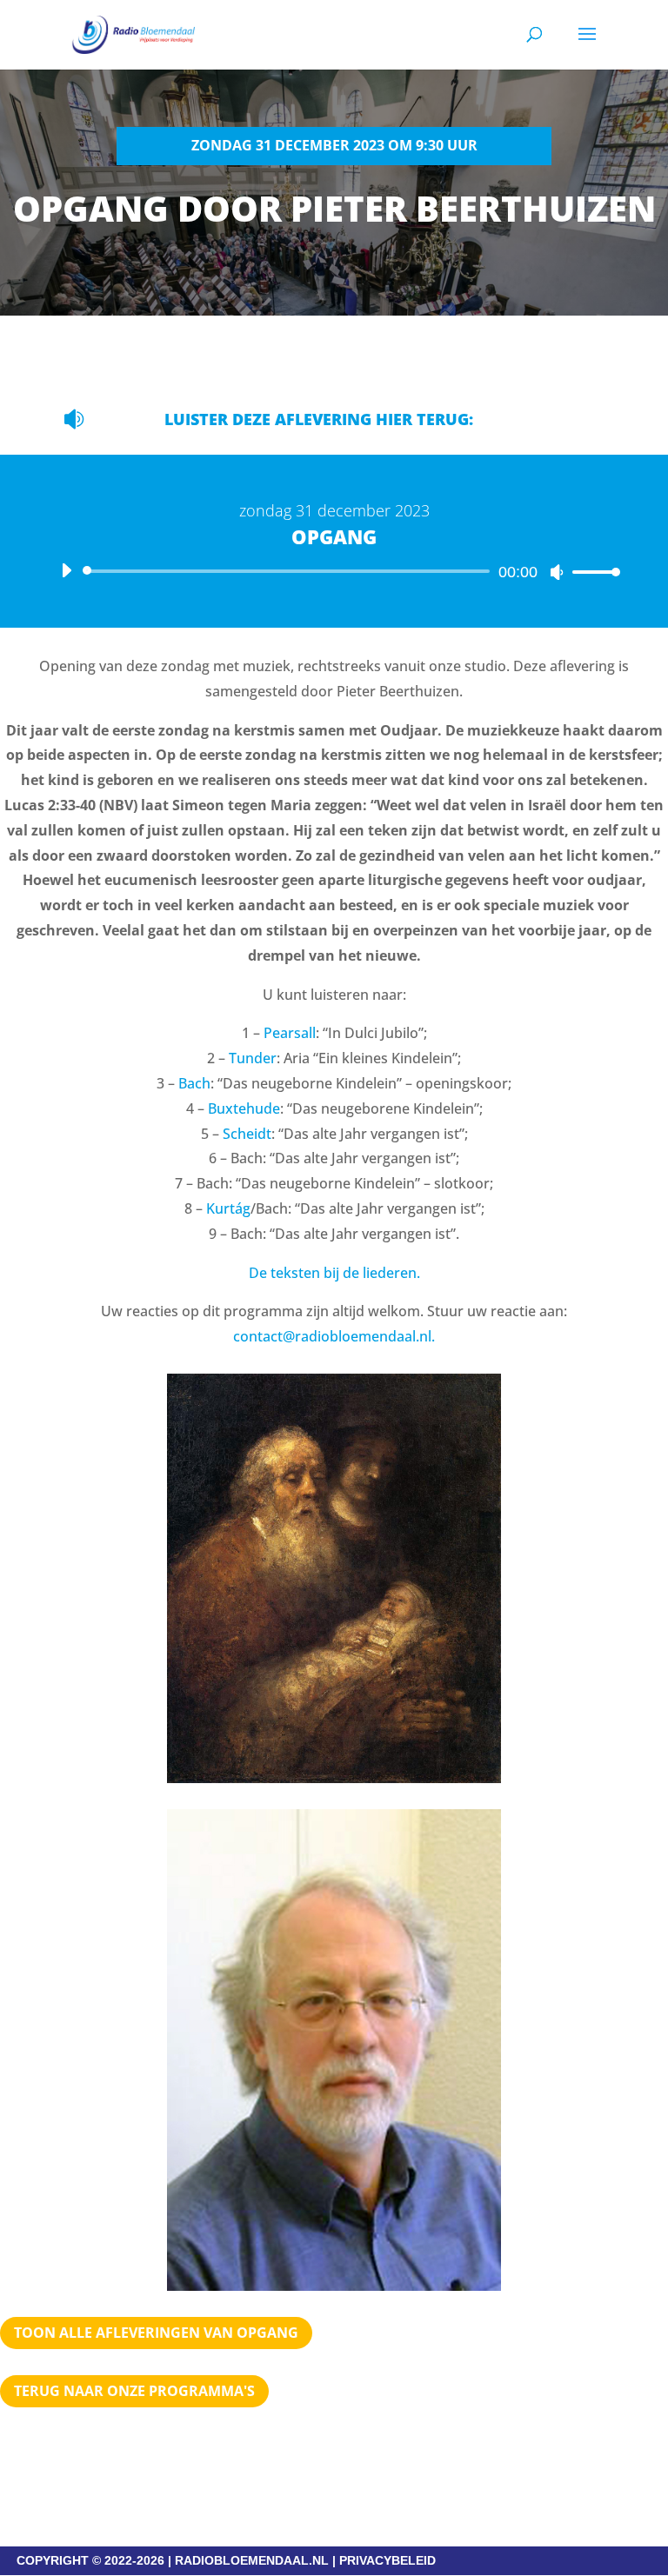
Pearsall (290, 1033)
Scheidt (247, 1134)
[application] (334, 571)
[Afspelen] (66, 570)
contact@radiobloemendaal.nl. (334, 1336)
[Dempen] (557, 572)
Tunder (253, 1058)
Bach (194, 1083)
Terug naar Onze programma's (134, 2391)
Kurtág (228, 1208)
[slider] (591, 572)
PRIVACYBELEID (387, 2560)
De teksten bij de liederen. (334, 1273)
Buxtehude (244, 1108)
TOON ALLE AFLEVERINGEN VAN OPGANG (156, 2333)
